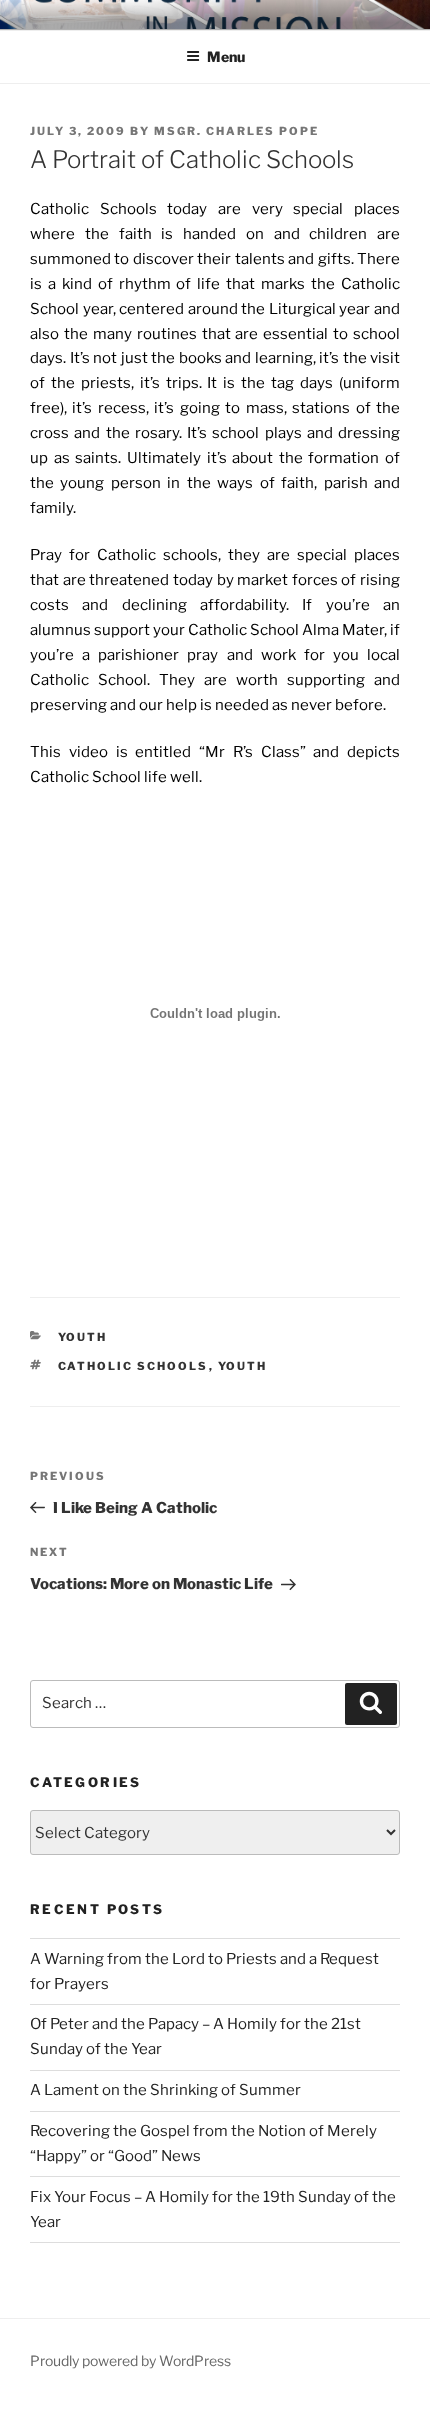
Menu (226, 56)
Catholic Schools (133, 1366)
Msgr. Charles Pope (236, 131)
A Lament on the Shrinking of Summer (165, 2090)
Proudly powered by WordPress (130, 2360)
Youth (83, 1337)
